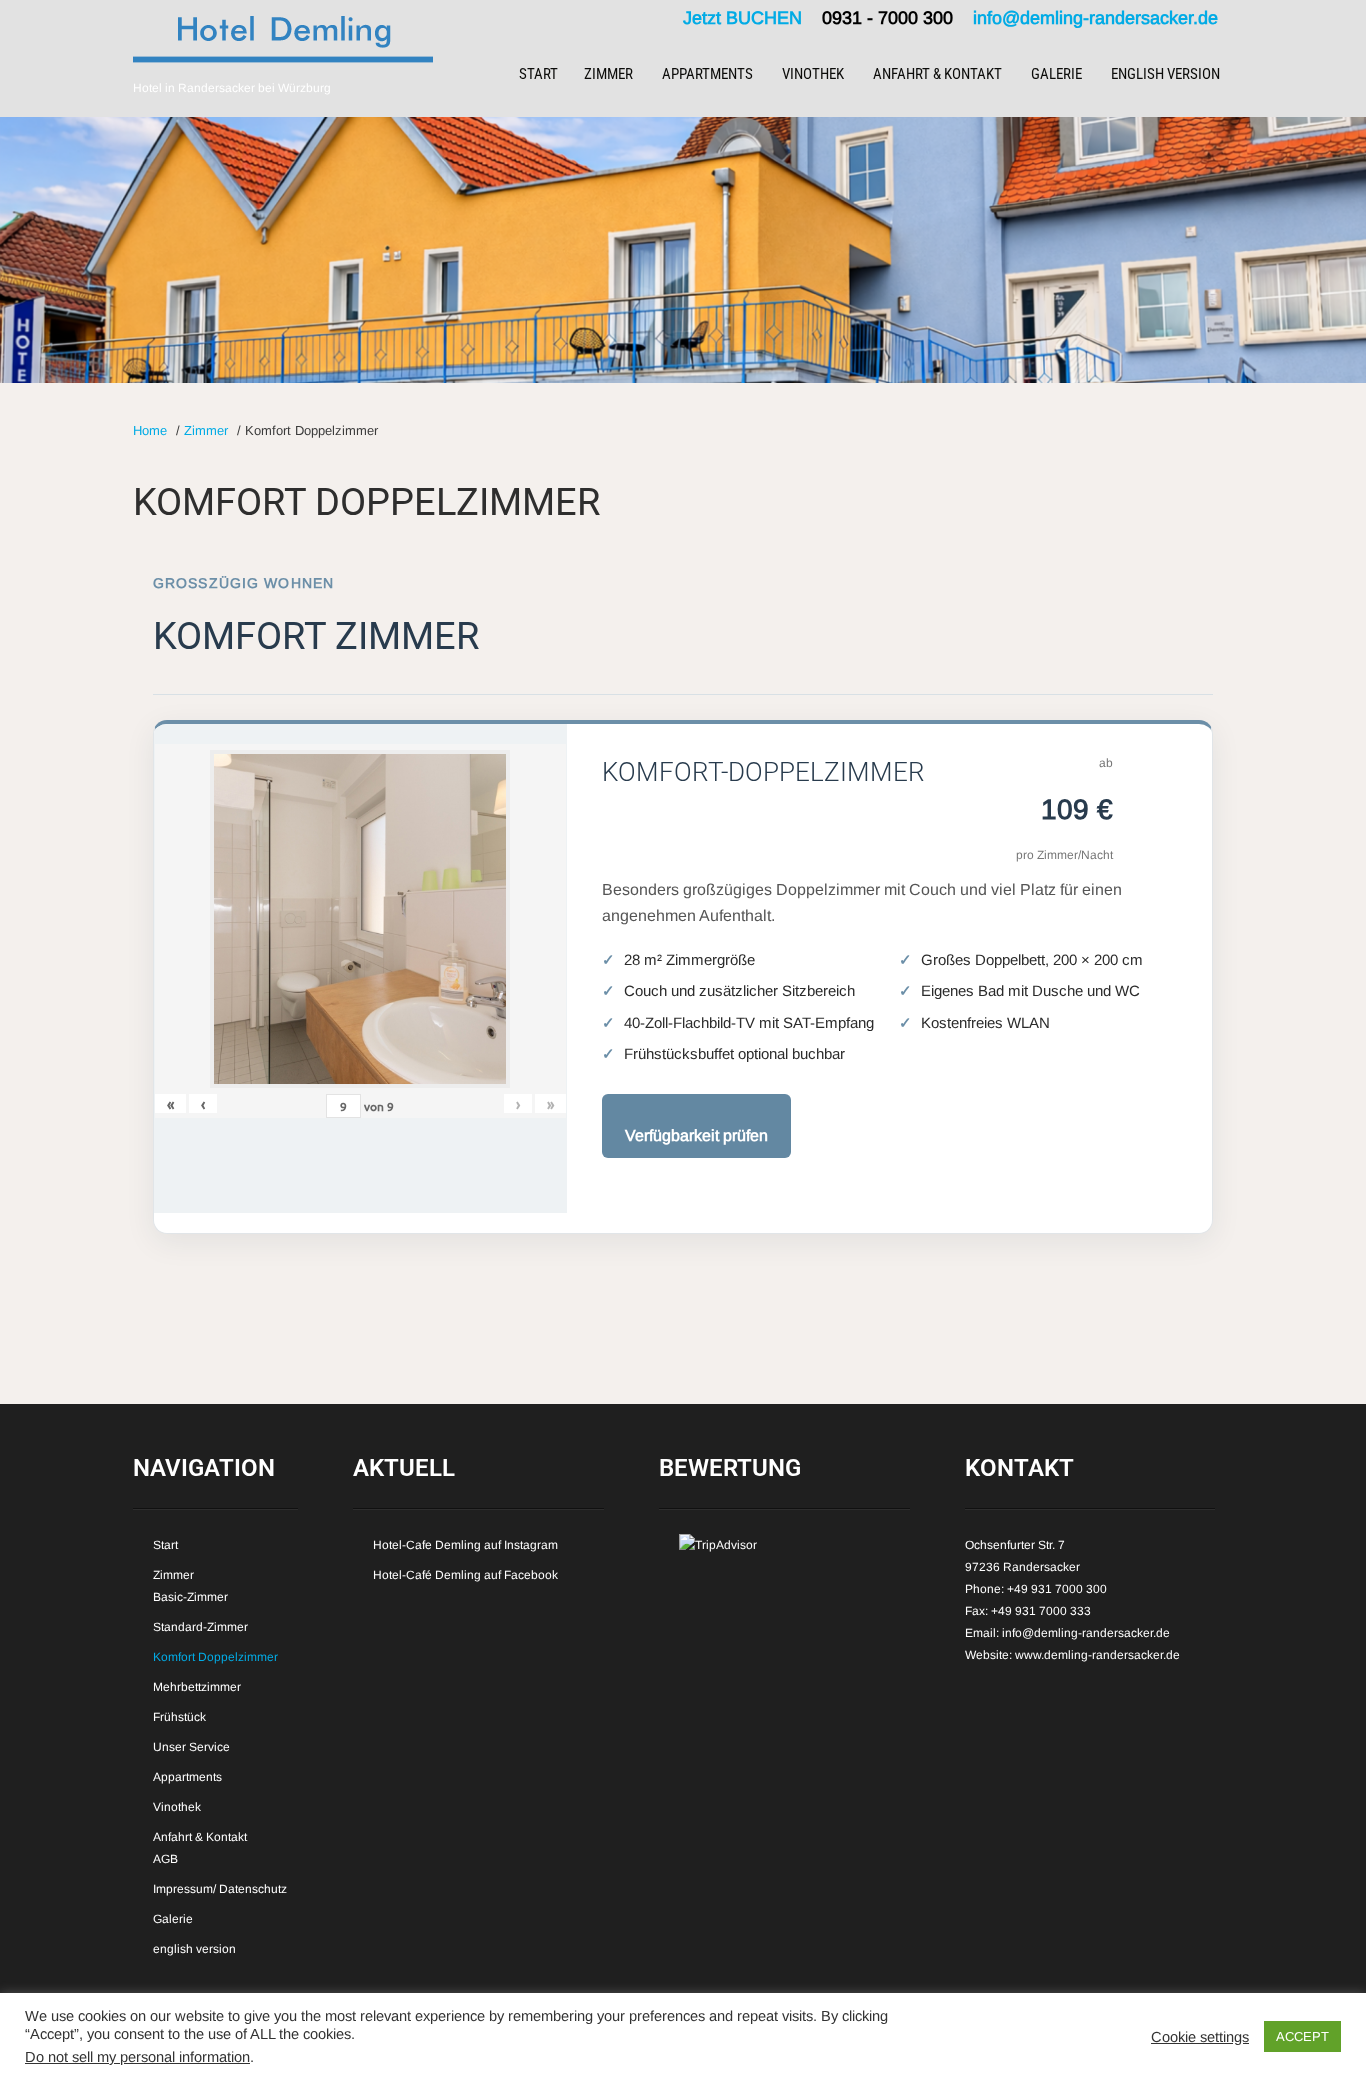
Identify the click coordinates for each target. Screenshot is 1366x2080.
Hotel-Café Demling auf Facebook (465, 1575)
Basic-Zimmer (190, 1597)
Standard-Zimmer (200, 1627)
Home (150, 430)
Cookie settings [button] (1200, 2037)
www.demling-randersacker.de (1097, 1655)
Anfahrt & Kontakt (937, 74)
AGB (165, 1859)
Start (538, 74)
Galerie (1056, 74)
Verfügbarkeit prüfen (696, 1135)
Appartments (707, 74)
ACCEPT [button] (1302, 2036)
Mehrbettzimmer (197, 1687)
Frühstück (179, 1717)
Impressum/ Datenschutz (220, 1889)
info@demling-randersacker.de (1095, 18)
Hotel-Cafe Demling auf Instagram (465, 1545)
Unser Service (191, 1747)
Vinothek (813, 74)
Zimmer (608, 74)
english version (1165, 74)
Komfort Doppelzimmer (215, 1657)
